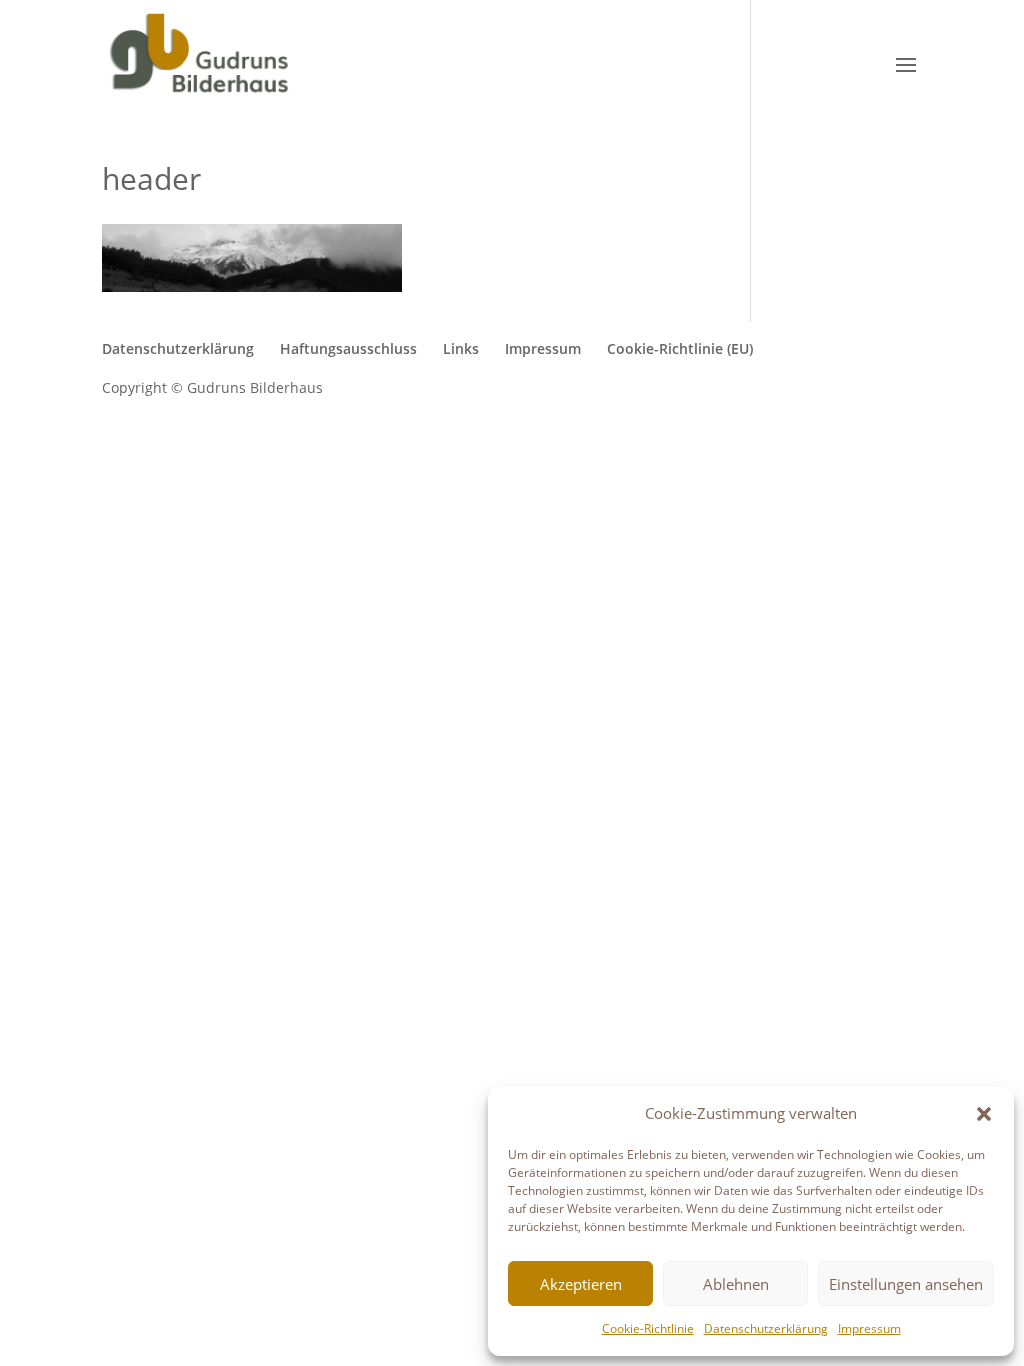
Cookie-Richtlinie (648, 1328)
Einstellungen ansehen (906, 1284)
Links (461, 348)
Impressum (869, 1328)
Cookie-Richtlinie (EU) (680, 348)
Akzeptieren (581, 1284)
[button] (984, 1114)
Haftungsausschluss (348, 348)
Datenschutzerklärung (766, 1328)
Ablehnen (736, 1284)
